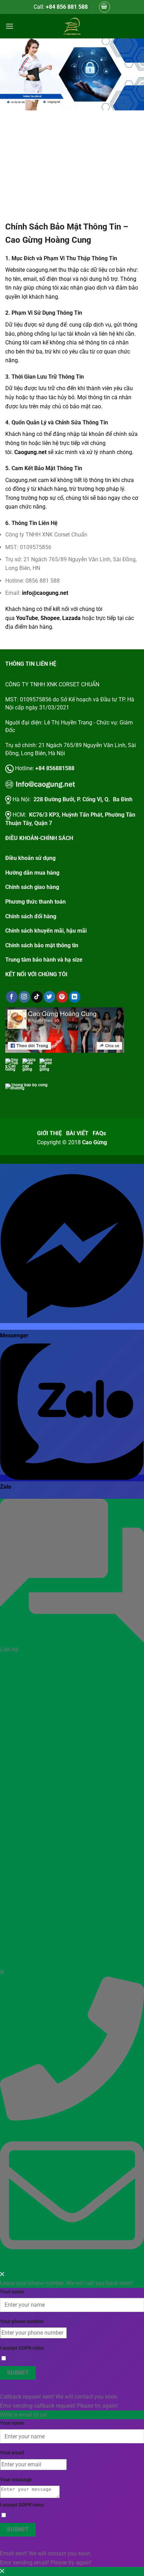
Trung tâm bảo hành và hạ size (44, 960)
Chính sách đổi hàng (31, 916)
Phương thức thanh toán (35, 902)
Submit (18, 2373)
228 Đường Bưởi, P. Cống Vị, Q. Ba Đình (83, 799)
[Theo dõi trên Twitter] (49, 997)
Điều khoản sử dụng (30, 858)
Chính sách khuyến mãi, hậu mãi (46, 931)
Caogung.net (30, 452)
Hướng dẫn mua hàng (32, 873)
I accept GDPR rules (22, 2348)
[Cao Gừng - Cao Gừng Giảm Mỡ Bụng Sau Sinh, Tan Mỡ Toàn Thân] (72, 26)
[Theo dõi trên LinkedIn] (75, 997)
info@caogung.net (45, 593)
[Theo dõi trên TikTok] (37, 997)
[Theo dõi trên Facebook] (12, 997)
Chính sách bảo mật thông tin (42, 945)
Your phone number (22, 2322)
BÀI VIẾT (77, 1133)
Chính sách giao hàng (32, 887)
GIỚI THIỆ (49, 1133)
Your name (12, 2292)
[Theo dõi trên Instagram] (24, 997)
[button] (105, 7)
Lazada (72, 618)
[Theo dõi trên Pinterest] (62, 997)
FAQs (100, 1133)
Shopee (50, 618)
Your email (12, 2453)
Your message (16, 2480)
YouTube (27, 618)
